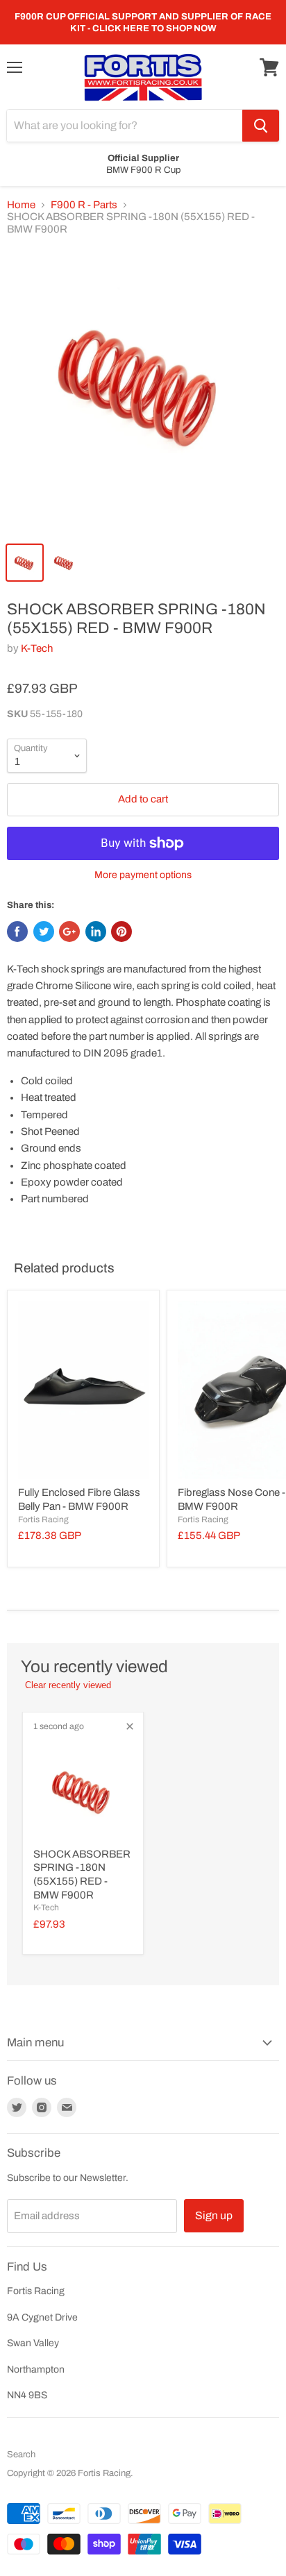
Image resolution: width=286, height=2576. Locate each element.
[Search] (261, 126)
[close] (130, 1726)
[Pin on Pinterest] (121, 932)
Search (21, 2455)
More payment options (143, 875)
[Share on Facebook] (17, 932)
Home (21, 205)
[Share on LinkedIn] (96, 932)
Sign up (214, 2215)
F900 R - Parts (84, 205)
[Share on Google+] (69, 932)
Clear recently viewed (68, 1685)
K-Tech (37, 648)
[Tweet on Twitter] (44, 932)
